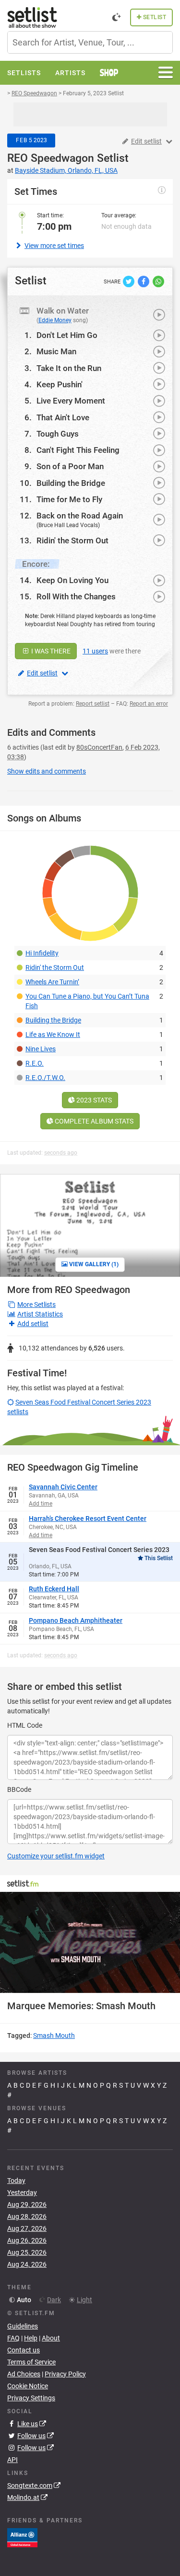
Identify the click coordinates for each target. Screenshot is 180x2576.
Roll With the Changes (76, 596)
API (12, 2460)
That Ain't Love (63, 417)
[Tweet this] (129, 281)
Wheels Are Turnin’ (52, 982)
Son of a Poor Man (70, 466)
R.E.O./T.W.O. (45, 1078)
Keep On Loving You (72, 580)
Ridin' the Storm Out (72, 540)
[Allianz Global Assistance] (22, 2537)
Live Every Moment (71, 401)
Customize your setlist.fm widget (56, 1856)
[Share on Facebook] (144, 281)
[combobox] (90, 42)
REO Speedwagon (51, 158)
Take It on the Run (69, 368)
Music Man (56, 351)
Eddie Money (55, 320)
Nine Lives (41, 1049)
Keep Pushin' (60, 384)
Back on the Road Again (80, 516)
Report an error (149, 704)
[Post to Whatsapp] (158, 281)
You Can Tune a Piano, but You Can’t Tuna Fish (87, 1001)
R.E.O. (35, 1063)
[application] (90, 1942)
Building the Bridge (71, 483)
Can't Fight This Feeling (78, 450)
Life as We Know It (53, 1035)
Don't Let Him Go (67, 335)
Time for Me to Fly (69, 499)
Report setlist (93, 704)
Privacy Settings (31, 2398)
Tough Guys (58, 434)
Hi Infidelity (42, 953)
